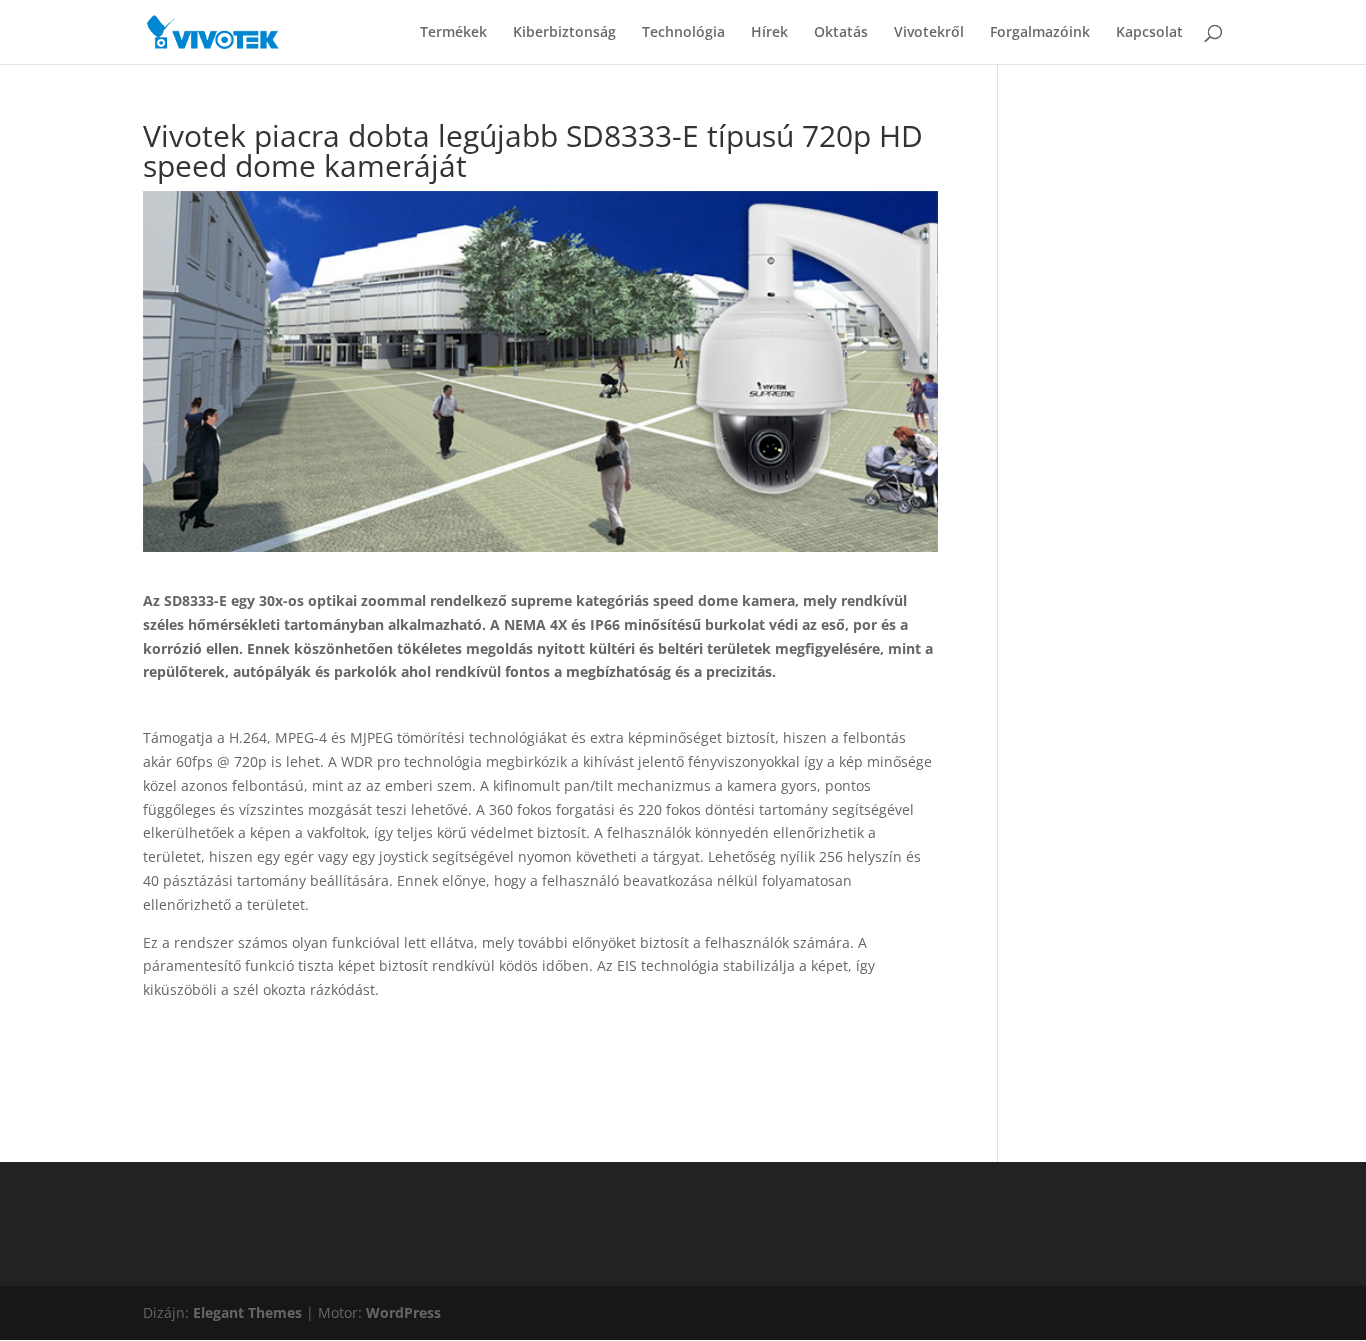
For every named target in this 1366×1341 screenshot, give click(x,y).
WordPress (403, 1312)
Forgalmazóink (1040, 33)
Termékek (453, 33)
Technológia (683, 33)
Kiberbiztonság (564, 33)
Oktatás (841, 33)
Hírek (769, 33)
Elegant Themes (247, 1312)
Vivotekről (929, 33)
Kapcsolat (1149, 33)
